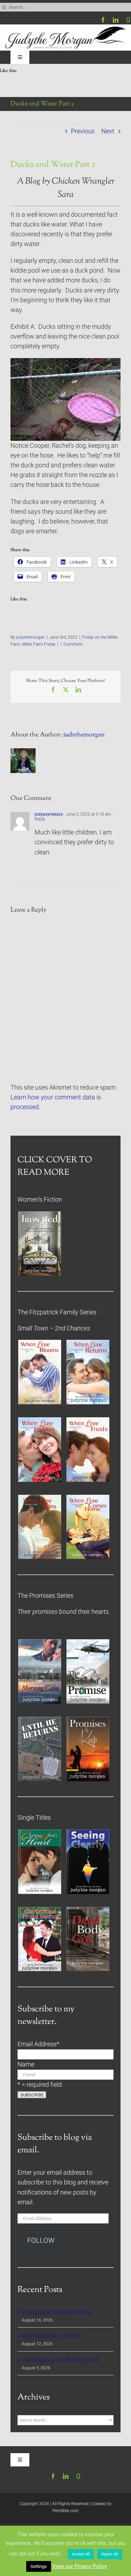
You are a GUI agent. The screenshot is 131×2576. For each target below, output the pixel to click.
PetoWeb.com (65, 2511)
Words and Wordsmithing (57, 2312)
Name (26, 2064)
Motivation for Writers (52, 2336)
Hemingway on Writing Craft (61, 2360)
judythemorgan (30, 637)
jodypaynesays (49, 814)
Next (108, 131)
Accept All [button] (81, 2554)
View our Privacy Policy (80, 2566)
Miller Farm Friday (39, 644)
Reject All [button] (110, 2554)
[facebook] (103, 20)
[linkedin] (116, 20)
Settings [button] (39, 2566)
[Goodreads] (128, 20)
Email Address (38, 2044)
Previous (83, 131)
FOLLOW (41, 2240)
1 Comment (71, 644)
